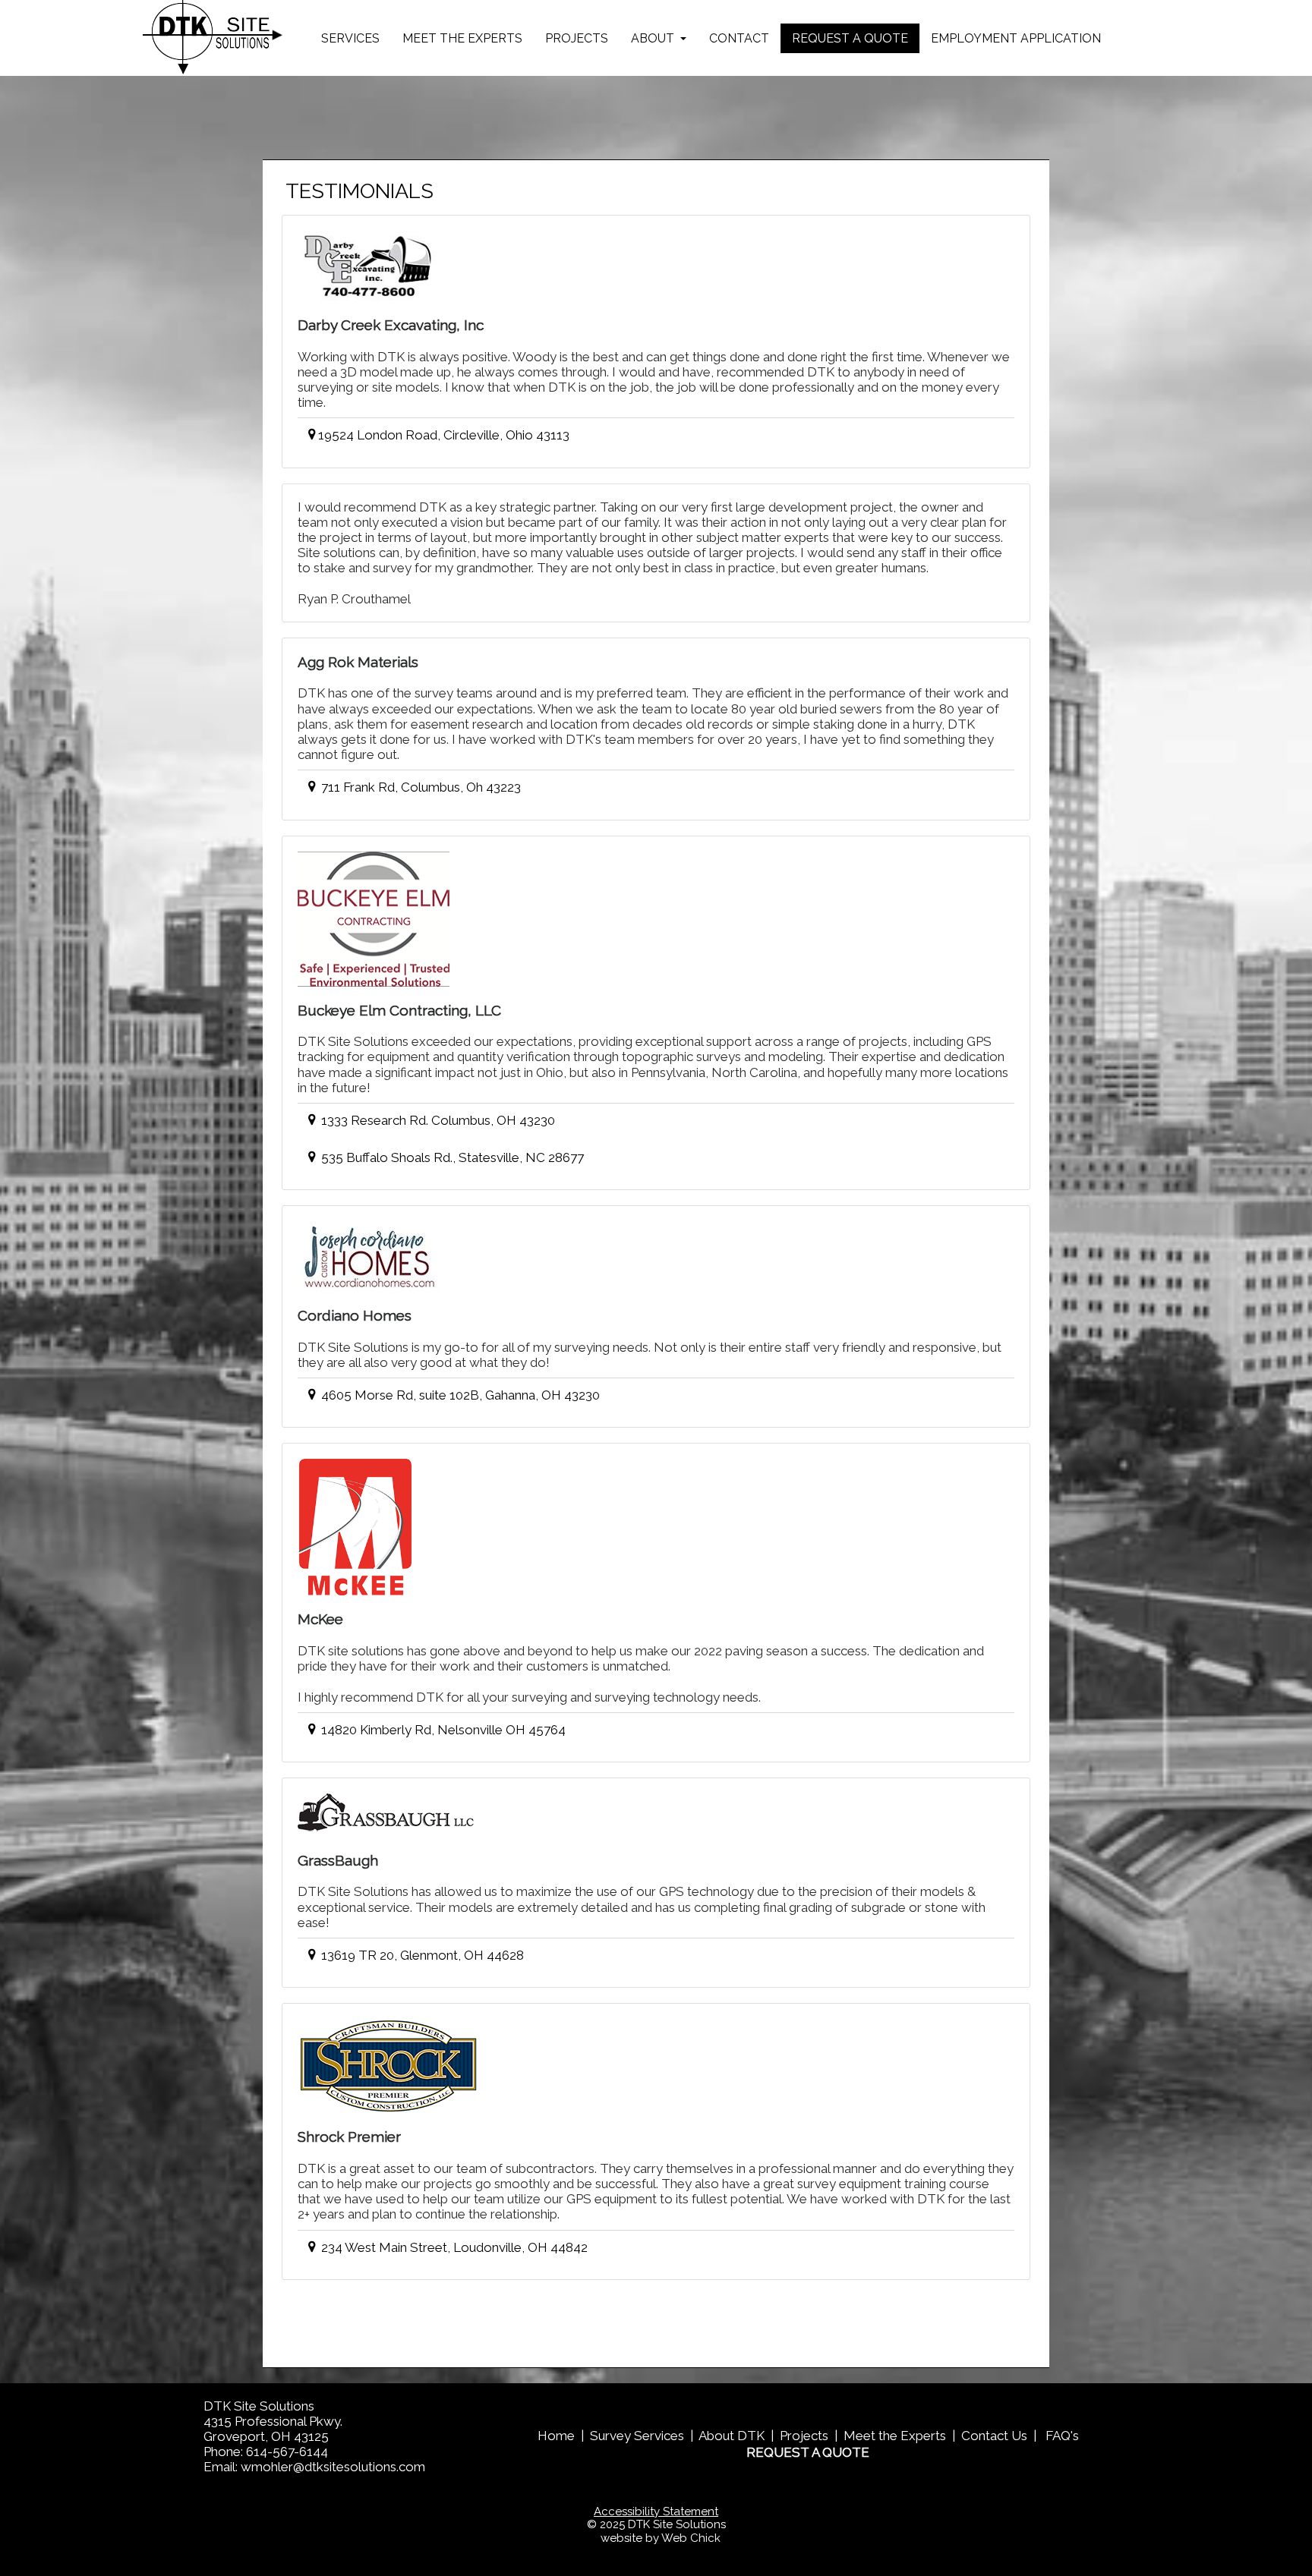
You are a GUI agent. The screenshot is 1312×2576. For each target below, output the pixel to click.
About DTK (732, 2436)
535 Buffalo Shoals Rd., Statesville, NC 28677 (451, 1157)
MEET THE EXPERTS (462, 38)
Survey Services (637, 2436)
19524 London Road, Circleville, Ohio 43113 (444, 435)
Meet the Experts (895, 2436)
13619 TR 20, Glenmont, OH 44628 (421, 1955)
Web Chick (691, 2538)
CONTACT (739, 38)
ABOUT (654, 38)
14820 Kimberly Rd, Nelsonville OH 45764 (442, 1730)
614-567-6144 (287, 2452)
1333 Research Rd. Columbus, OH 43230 (437, 1120)
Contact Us (994, 2436)
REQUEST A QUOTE (850, 38)
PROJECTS (577, 38)
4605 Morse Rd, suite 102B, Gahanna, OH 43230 (459, 1395)
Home (556, 2436)
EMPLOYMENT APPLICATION (1016, 38)
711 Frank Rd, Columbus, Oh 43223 (419, 787)
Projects (804, 2436)
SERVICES (350, 38)
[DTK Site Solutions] (213, 38)
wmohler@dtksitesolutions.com (333, 2467)
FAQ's (1062, 2436)
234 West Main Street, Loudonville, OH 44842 (453, 2247)
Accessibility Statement (656, 2511)
